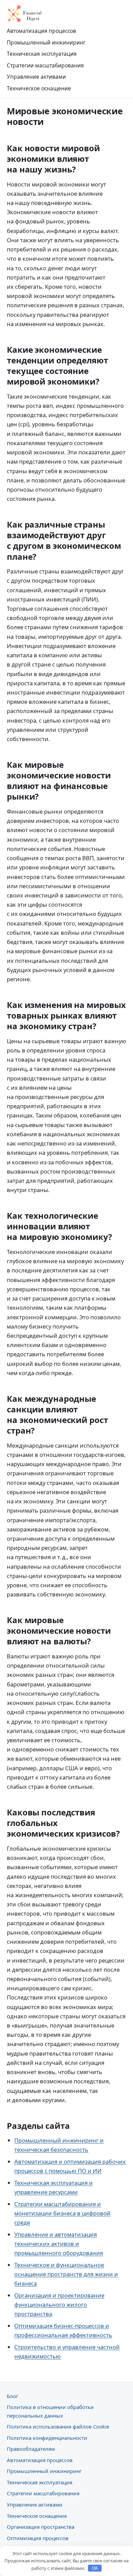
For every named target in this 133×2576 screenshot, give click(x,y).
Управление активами (36, 77)
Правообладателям (31, 2449)
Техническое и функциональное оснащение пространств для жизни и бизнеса (66, 2274)
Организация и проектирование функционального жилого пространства (59, 2305)
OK (95, 2568)
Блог (12, 2396)
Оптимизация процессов (38, 2538)
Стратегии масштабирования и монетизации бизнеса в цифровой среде (62, 2213)
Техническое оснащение (39, 88)
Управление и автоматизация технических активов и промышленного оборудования (59, 2244)
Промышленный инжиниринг (46, 42)
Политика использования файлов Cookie (58, 2426)
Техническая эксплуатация (42, 54)
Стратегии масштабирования (45, 65)
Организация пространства (41, 2527)
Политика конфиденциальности (47, 2438)
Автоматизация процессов (41, 31)
